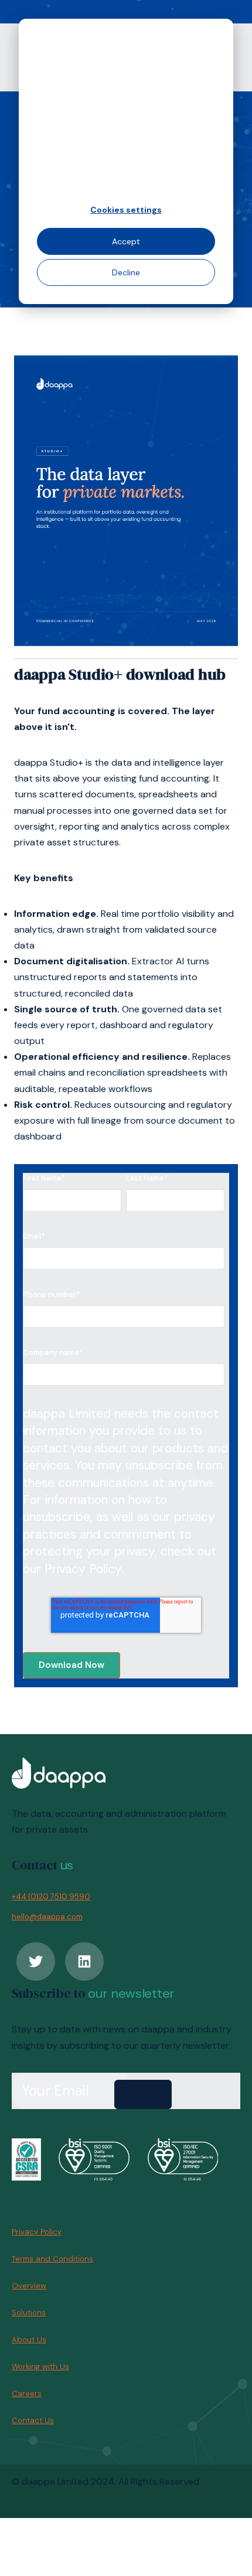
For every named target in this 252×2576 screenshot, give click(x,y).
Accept (126, 241)
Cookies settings (126, 210)
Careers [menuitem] (27, 2394)
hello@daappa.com (47, 1917)
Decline (126, 272)
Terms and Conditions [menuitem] (52, 2259)
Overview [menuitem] (29, 2286)
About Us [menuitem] (29, 2340)
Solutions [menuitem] (29, 2313)
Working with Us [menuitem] (40, 2367)
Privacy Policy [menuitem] (37, 2232)
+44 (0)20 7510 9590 (51, 1897)
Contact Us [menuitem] (33, 2420)
